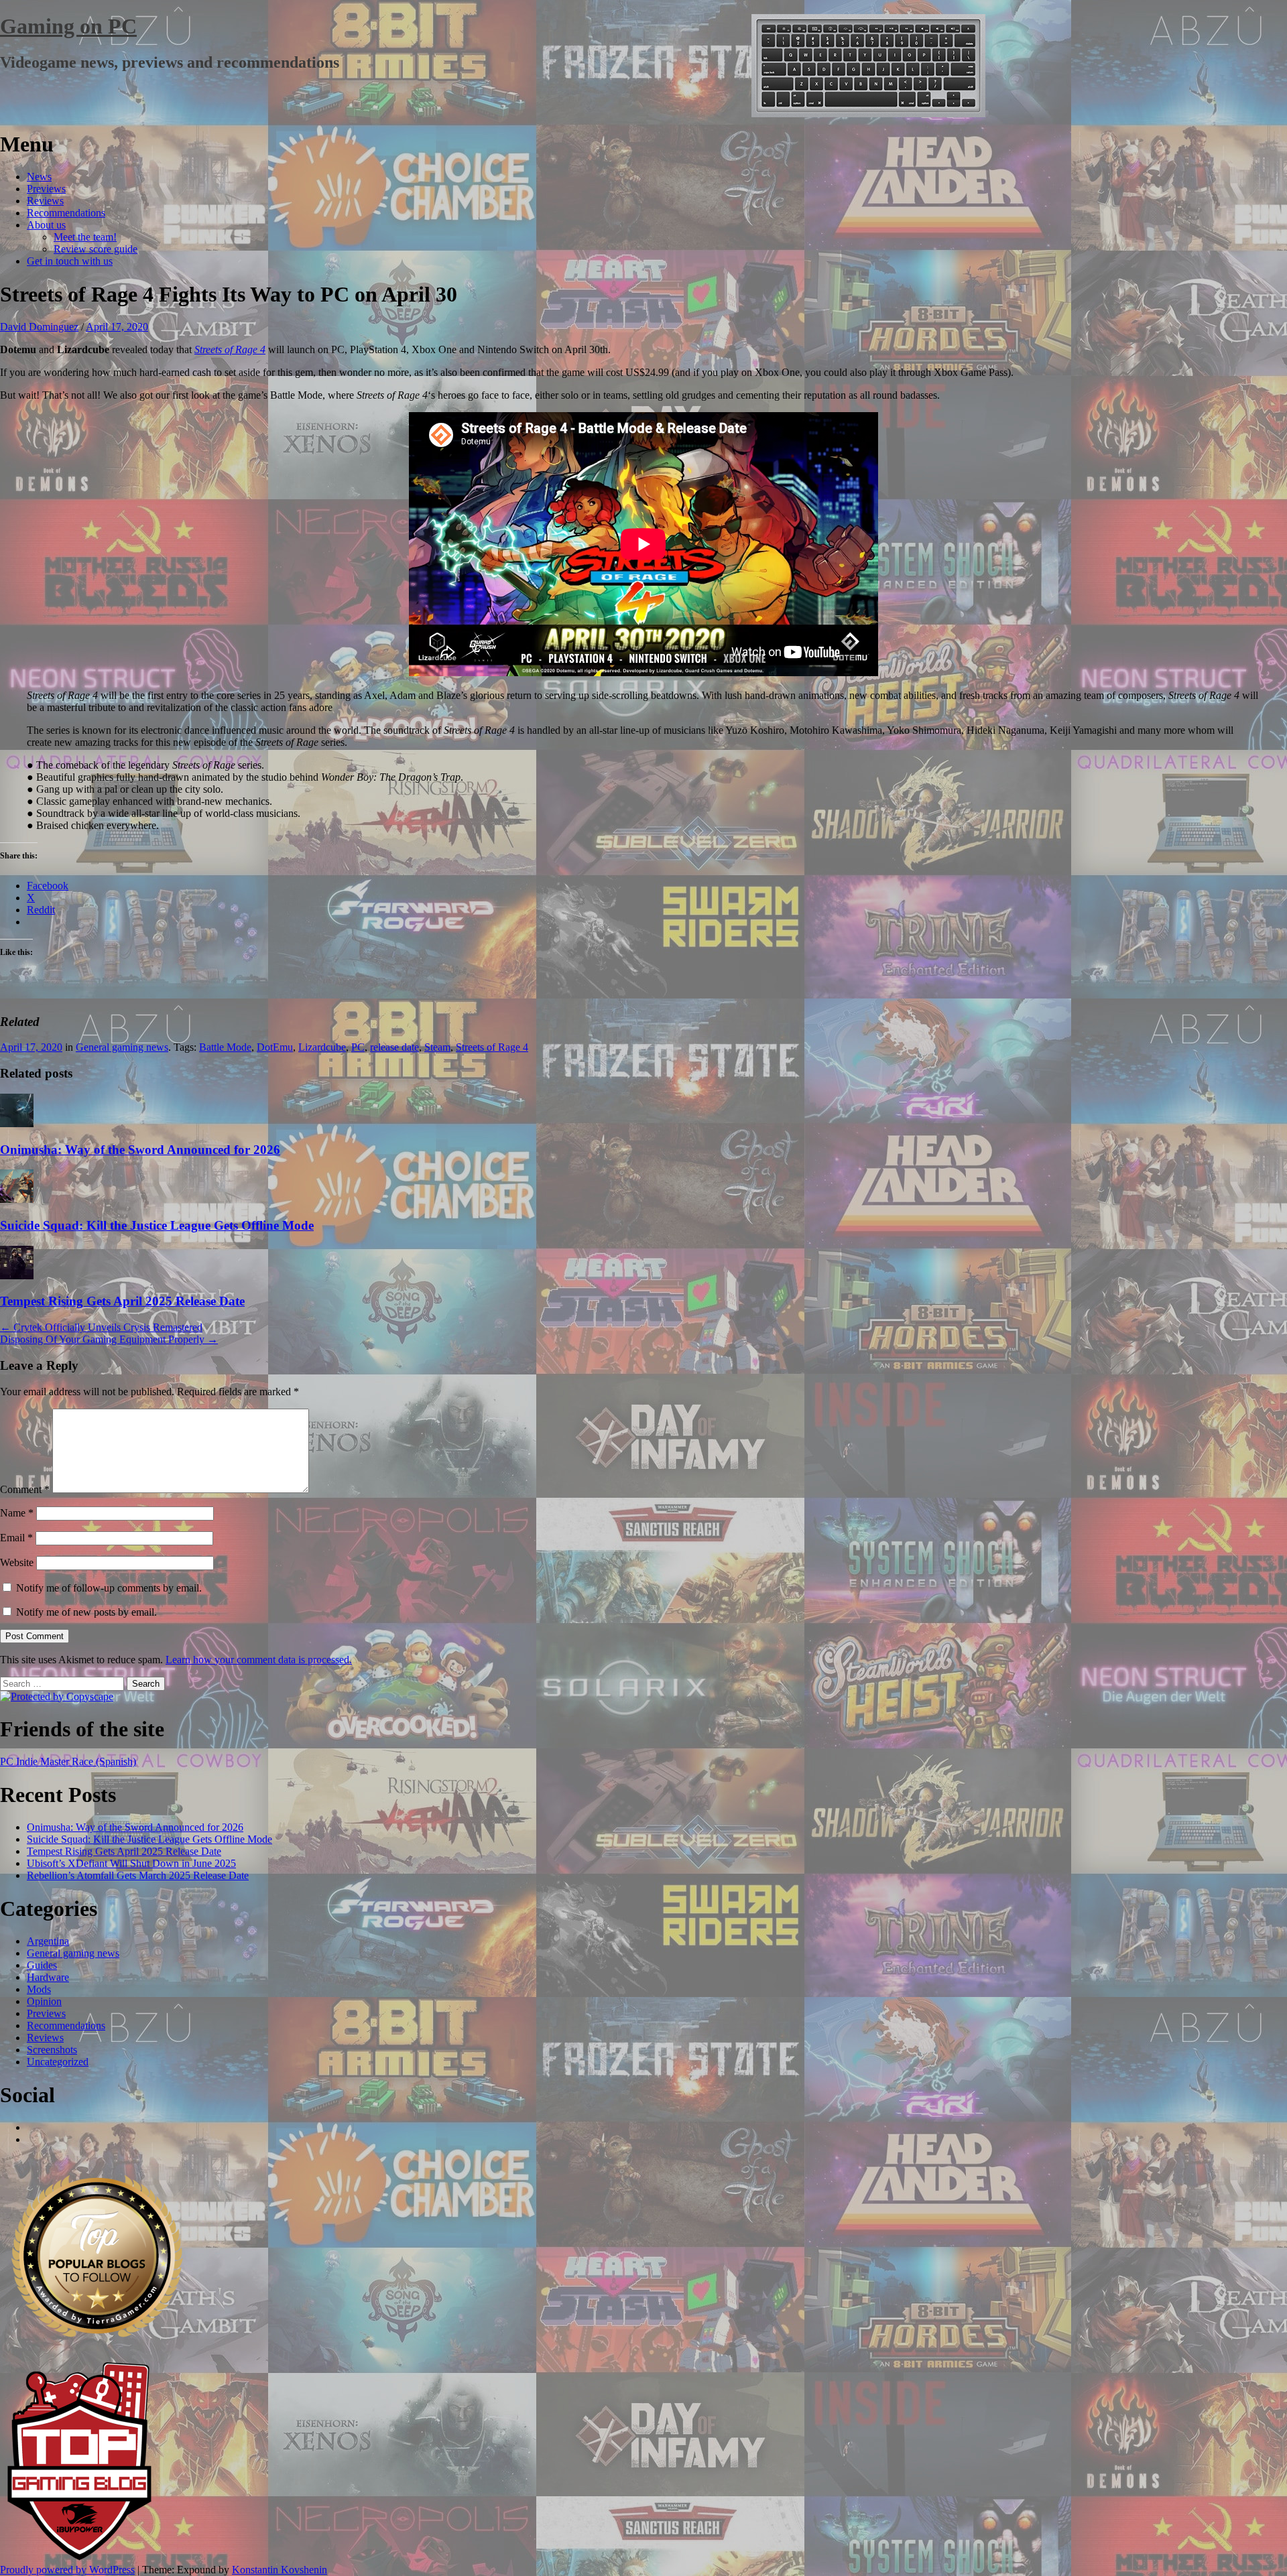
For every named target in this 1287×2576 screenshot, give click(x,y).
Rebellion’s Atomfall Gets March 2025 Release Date (138, 1875)
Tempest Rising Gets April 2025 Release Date (122, 1301)
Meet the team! (85, 237)
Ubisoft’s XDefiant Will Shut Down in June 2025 (131, 1863)
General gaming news (122, 1047)
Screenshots (52, 2050)
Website (17, 1562)
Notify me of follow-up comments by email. (109, 1588)
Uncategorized (58, 2062)
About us (46, 225)
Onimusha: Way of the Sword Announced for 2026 (140, 1150)
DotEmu (275, 1047)
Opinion (44, 2001)
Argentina (48, 1941)
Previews (46, 189)
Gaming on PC (68, 26)
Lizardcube (322, 1047)
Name (17, 1513)
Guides (42, 1965)
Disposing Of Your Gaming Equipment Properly (109, 1339)
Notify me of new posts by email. (86, 1612)
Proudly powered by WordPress (67, 2570)
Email (16, 1538)
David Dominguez (39, 327)
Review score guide (96, 249)
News (39, 177)
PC (358, 1047)
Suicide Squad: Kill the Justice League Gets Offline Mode (157, 1225)
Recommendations (66, 213)
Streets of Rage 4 (230, 349)
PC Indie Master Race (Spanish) (68, 1761)
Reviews (45, 201)
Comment (25, 1489)
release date (394, 1047)
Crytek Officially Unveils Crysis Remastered (101, 1327)
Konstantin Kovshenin (280, 2570)
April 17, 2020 (117, 327)
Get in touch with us (70, 261)
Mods (39, 1989)
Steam (437, 1047)
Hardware (48, 1977)
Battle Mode (225, 1047)
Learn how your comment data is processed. (259, 1660)
